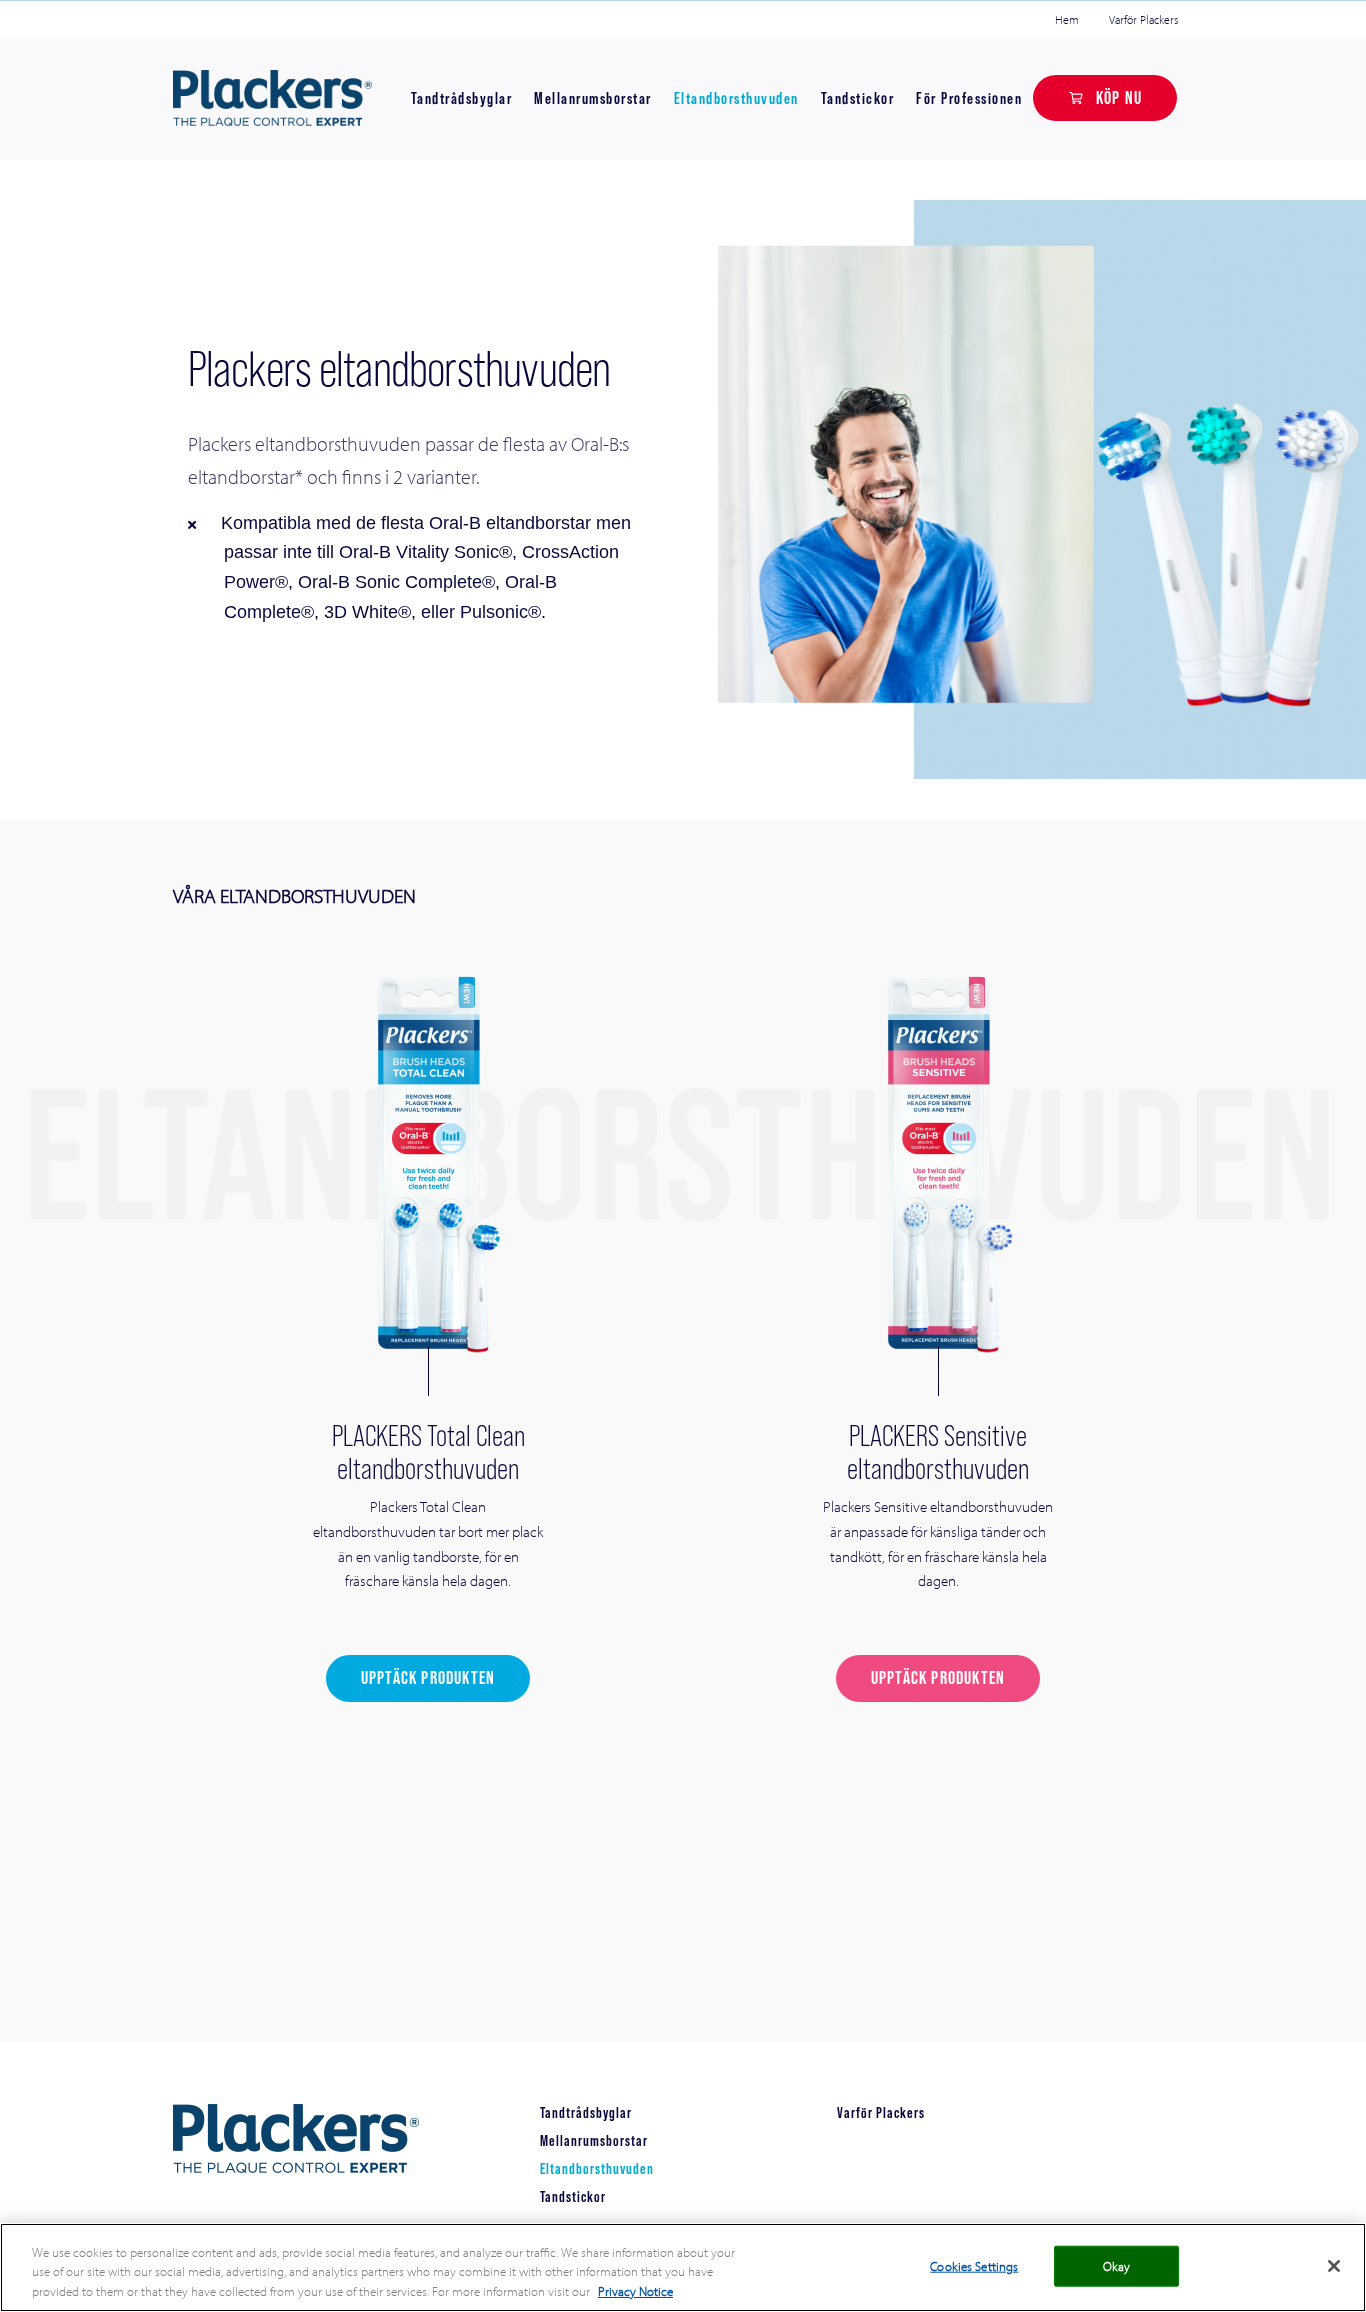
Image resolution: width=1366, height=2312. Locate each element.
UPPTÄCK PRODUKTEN (428, 1677)
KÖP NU (1119, 97)
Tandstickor (858, 98)
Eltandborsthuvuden (736, 98)
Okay (1117, 2265)
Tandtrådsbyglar (462, 98)
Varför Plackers (1143, 19)
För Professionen (969, 98)
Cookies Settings (974, 2265)
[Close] (1334, 2266)
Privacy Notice (635, 2291)
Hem (1067, 19)
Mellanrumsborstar (593, 98)
